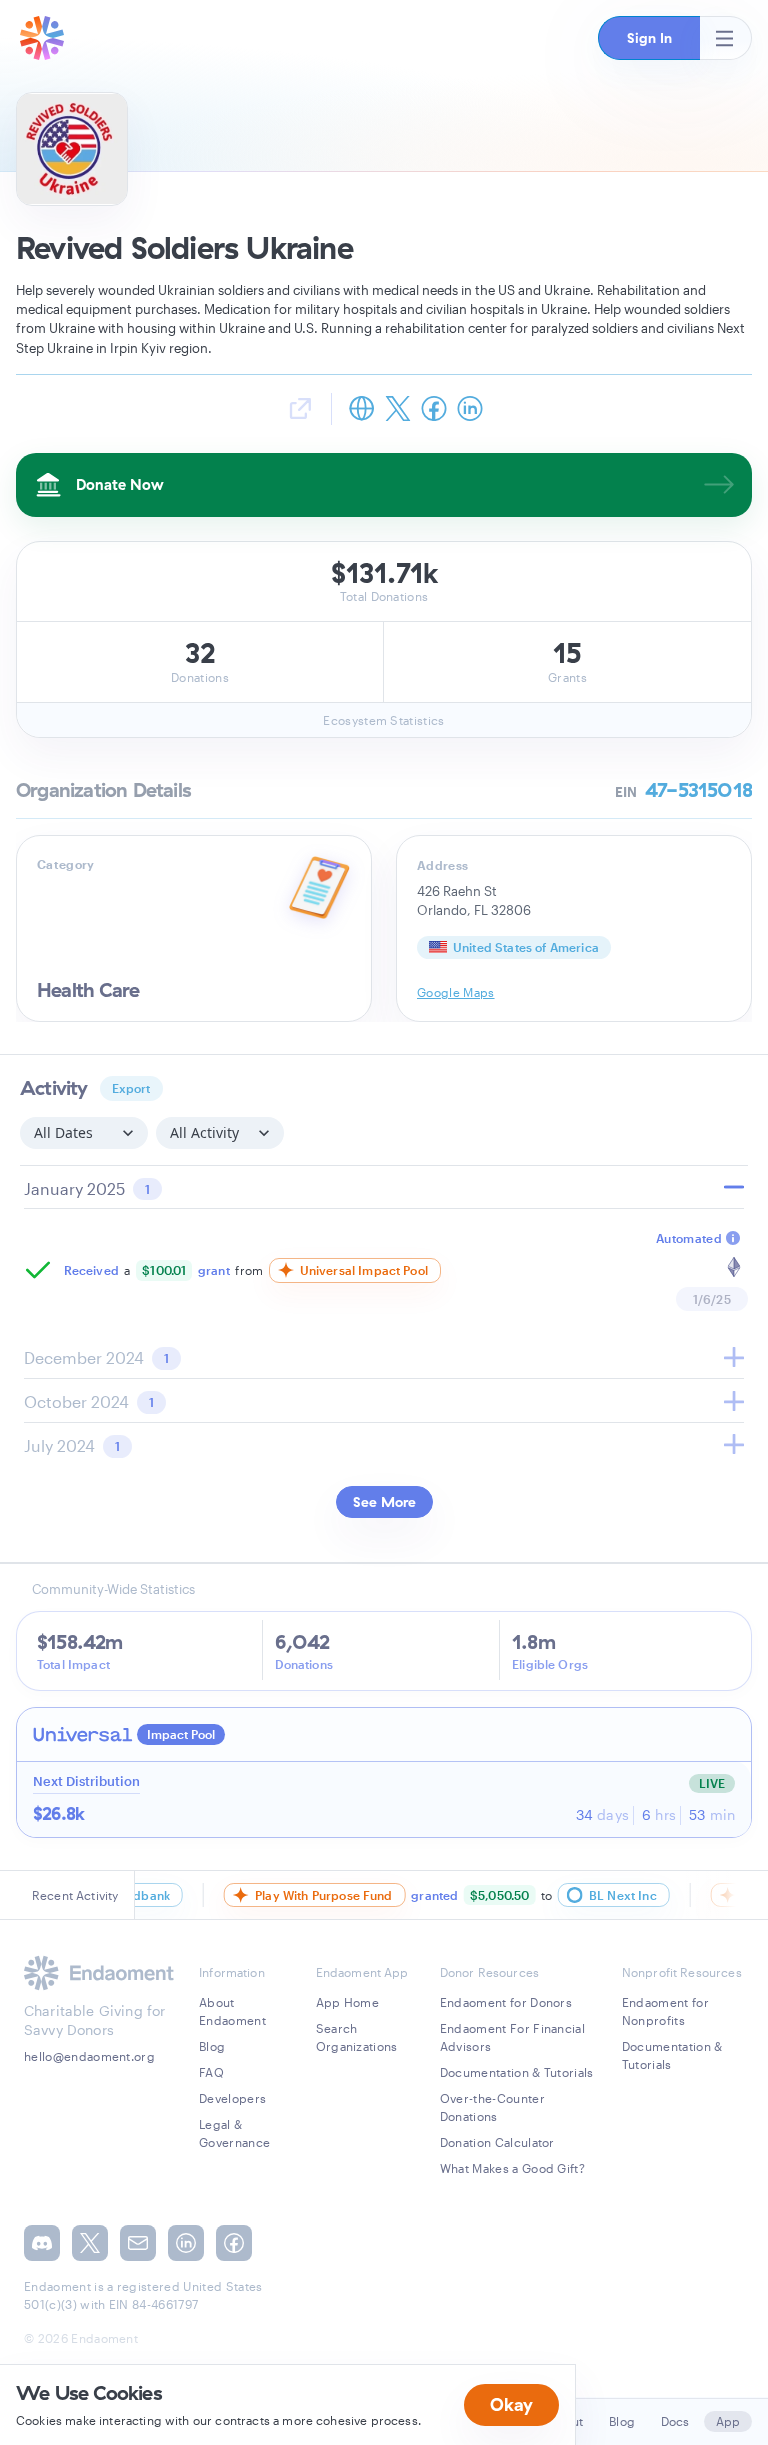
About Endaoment (232, 2011)
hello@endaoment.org (89, 2056)
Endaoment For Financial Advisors (512, 2037)
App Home (348, 2002)
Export (131, 1088)
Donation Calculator (497, 2142)
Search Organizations (357, 2037)
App (728, 2421)
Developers (232, 2098)
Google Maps (456, 992)
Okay (511, 2404)
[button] (649, 38)
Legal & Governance (234, 2133)
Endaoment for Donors (506, 2002)
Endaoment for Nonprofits (665, 2011)
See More (384, 1502)
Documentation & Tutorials (517, 2072)
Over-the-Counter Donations (492, 2107)
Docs (675, 2421)
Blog (212, 2046)
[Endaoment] (42, 38)
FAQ (211, 2072)
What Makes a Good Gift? (512, 2168)
